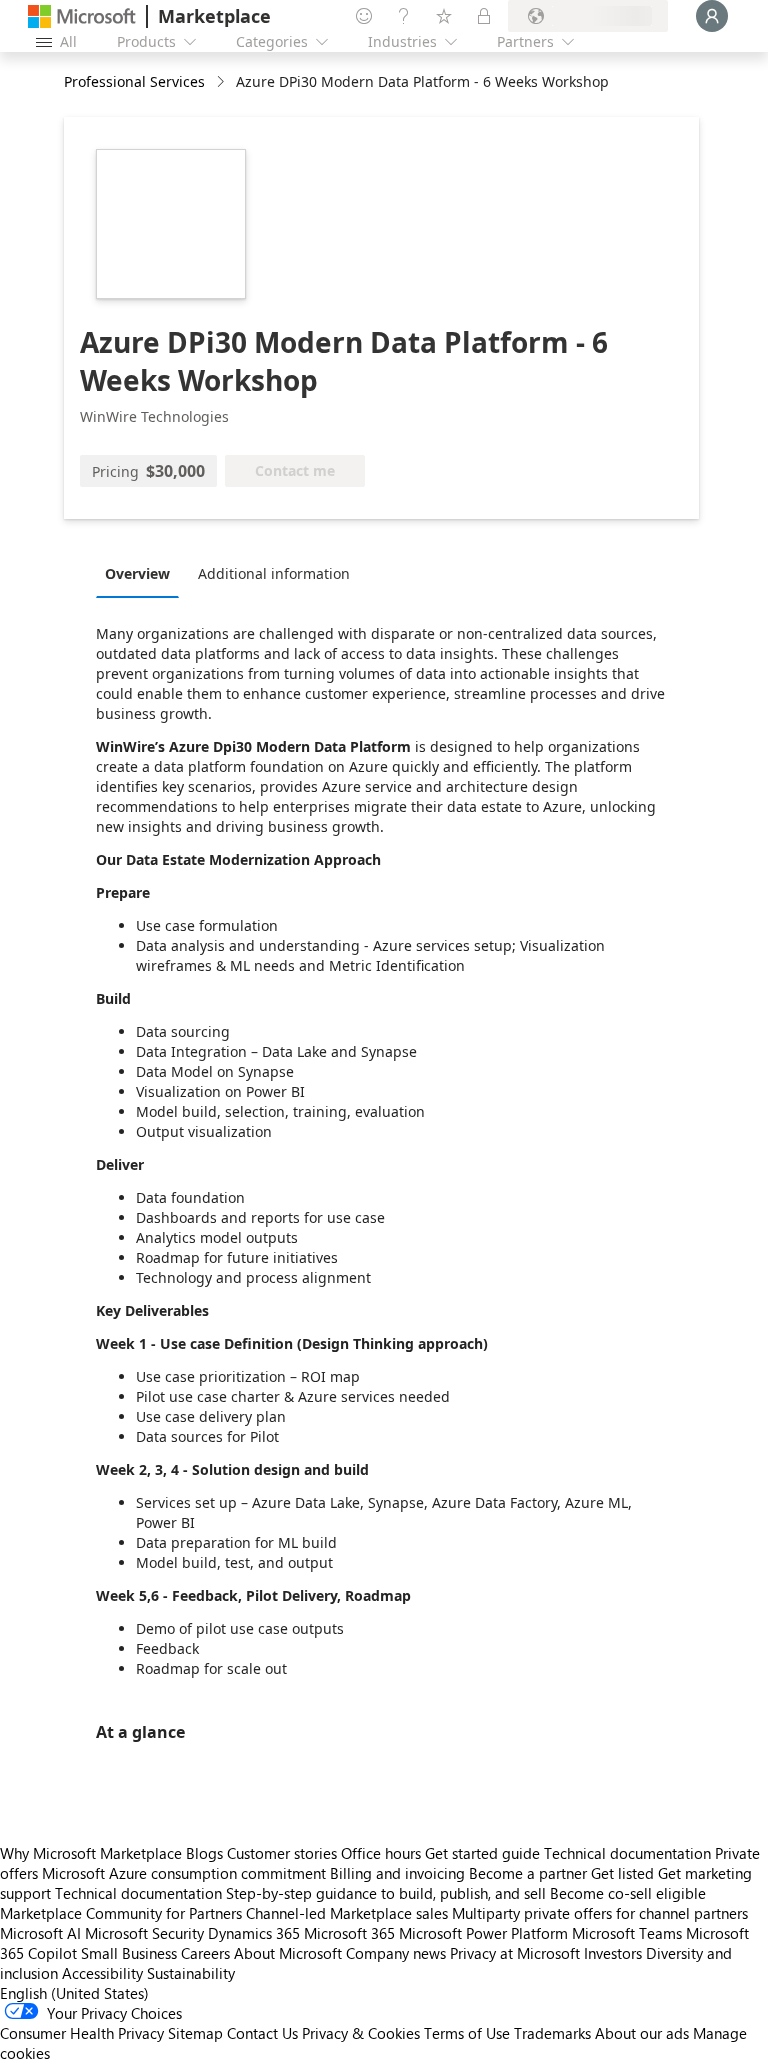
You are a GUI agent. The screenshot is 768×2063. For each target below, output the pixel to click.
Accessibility (102, 1973)
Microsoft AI (40, 1933)
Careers (205, 1953)
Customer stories (282, 1853)
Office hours (381, 1853)
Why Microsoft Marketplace (91, 1853)
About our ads (642, 2033)
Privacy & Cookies (361, 2033)
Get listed (622, 1873)
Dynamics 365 (254, 1933)
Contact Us (262, 2033)
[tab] (142, 573)
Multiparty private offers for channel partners (600, 1913)
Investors (613, 1953)
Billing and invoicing (397, 1873)
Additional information (274, 573)
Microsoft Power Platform (483, 1933)
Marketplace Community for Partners (121, 1913)
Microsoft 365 (349, 1933)
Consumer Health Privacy (82, 2033)
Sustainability (191, 1973)
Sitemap (195, 2033)
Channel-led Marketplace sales (347, 1913)
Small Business (129, 1953)
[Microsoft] (82, 16)
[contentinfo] (222, 82)
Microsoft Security (144, 1933)
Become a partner (528, 1873)
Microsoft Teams (627, 1933)
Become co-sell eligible (628, 1893)
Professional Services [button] (134, 81)
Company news (396, 1953)
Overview (137, 573)
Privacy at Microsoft (515, 1953)
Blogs (204, 1853)
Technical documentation (627, 1853)
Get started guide (482, 1853)
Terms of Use (467, 2033)
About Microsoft (288, 1953)
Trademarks (552, 2033)
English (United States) (74, 1993)
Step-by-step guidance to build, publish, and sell (386, 1893)
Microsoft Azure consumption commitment (186, 1873)
